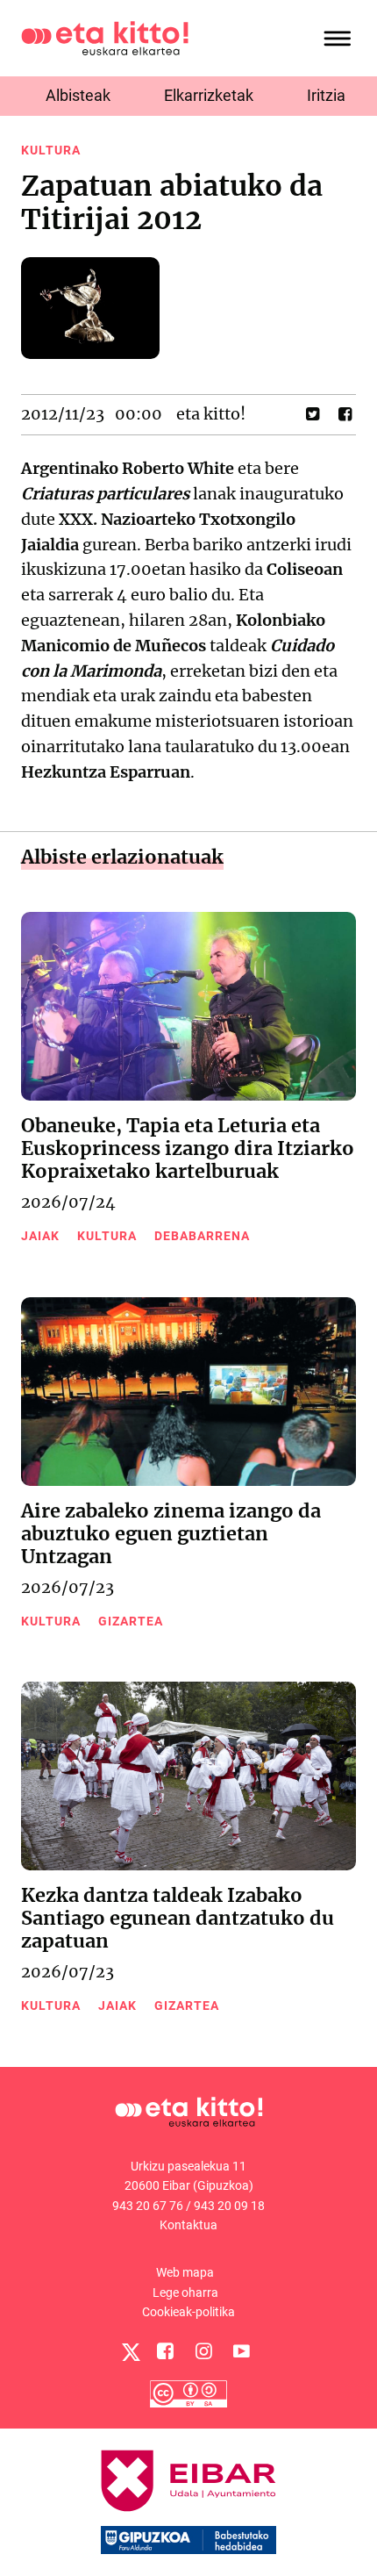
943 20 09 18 (229, 2206)
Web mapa (185, 2272)
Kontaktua (188, 2225)
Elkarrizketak (209, 95)
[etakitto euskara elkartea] (105, 37)
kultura (51, 150)
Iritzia (326, 95)
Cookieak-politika (188, 2312)
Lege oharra (185, 2293)
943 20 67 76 (148, 2206)
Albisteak (78, 95)
